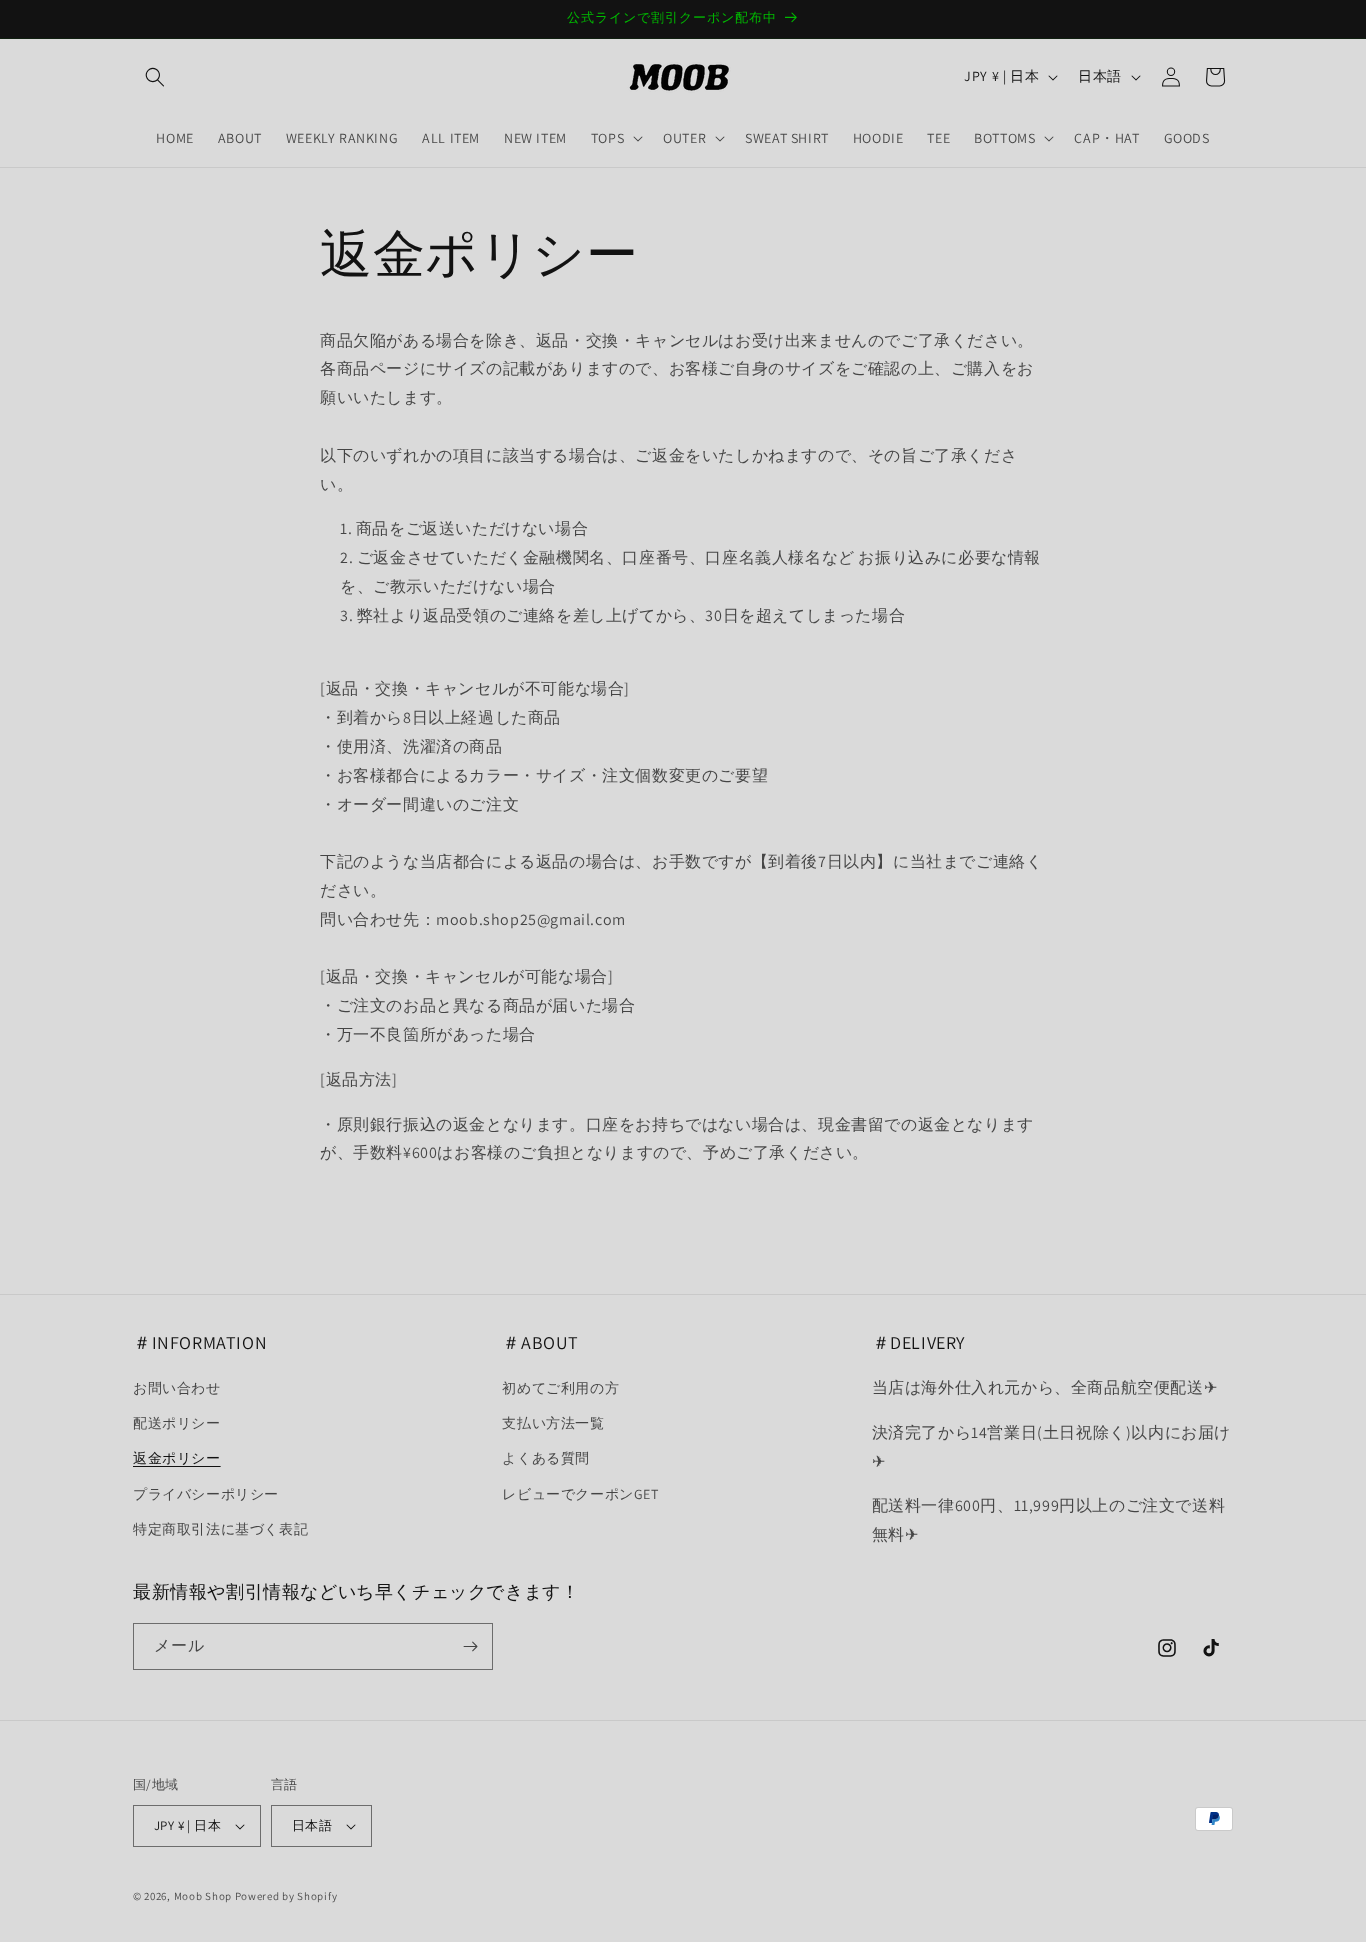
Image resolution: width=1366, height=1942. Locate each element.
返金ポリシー (177, 1458)
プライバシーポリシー (206, 1494)
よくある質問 (546, 1458)
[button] (155, 77)
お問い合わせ (177, 1388)
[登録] (470, 1646)
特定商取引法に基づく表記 (220, 1529)
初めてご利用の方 (560, 1388)
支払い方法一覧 (553, 1423)
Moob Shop (203, 1896)
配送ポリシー (177, 1423)
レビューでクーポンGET (580, 1494)
